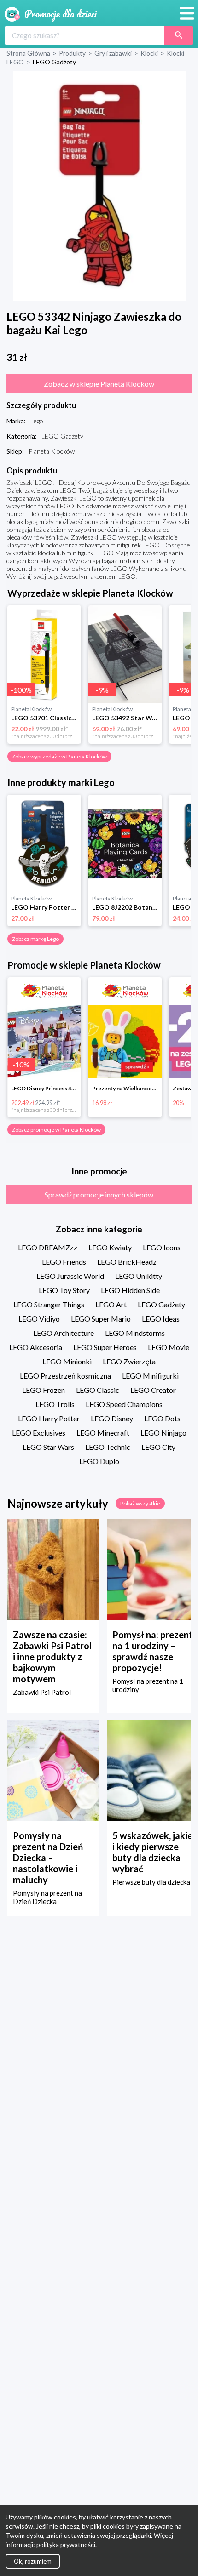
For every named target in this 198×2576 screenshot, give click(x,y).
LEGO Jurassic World (70, 1276)
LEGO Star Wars (48, 1447)
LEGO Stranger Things (49, 1304)
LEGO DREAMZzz (48, 1247)
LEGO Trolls (55, 1404)
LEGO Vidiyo (39, 1319)
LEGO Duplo (99, 1461)
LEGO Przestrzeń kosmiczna (65, 1376)
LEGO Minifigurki (150, 1376)
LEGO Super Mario (101, 1319)
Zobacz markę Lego (35, 939)
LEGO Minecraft (103, 1433)
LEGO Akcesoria (36, 1347)
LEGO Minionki (67, 1361)
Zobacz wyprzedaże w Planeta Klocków (59, 756)
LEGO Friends (64, 1262)
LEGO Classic (98, 1390)
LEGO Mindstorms (135, 1333)
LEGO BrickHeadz (127, 1262)
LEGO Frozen (44, 1390)
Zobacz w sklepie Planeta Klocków (99, 384)
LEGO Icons (162, 1247)
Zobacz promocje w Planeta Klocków (56, 1130)
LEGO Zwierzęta (129, 1361)
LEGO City (158, 1447)
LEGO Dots (162, 1418)
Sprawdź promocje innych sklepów (99, 1194)
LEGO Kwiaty (110, 1247)
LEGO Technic (108, 1447)
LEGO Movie (169, 1347)
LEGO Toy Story (64, 1290)
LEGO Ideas (161, 1319)
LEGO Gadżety (161, 1304)
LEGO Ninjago (163, 1433)
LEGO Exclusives (39, 1433)
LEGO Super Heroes (105, 1347)
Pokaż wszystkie (140, 1503)
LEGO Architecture (64, 1333)
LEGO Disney (112, 1418)
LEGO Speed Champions (124, 1404)
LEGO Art (111, 1304)
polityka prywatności (66, 2545)
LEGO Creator (153, 1390)
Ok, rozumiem (33, 2561)
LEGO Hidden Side (130, 1290)
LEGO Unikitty (139, 1276)
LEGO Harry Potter (49, 1418)
